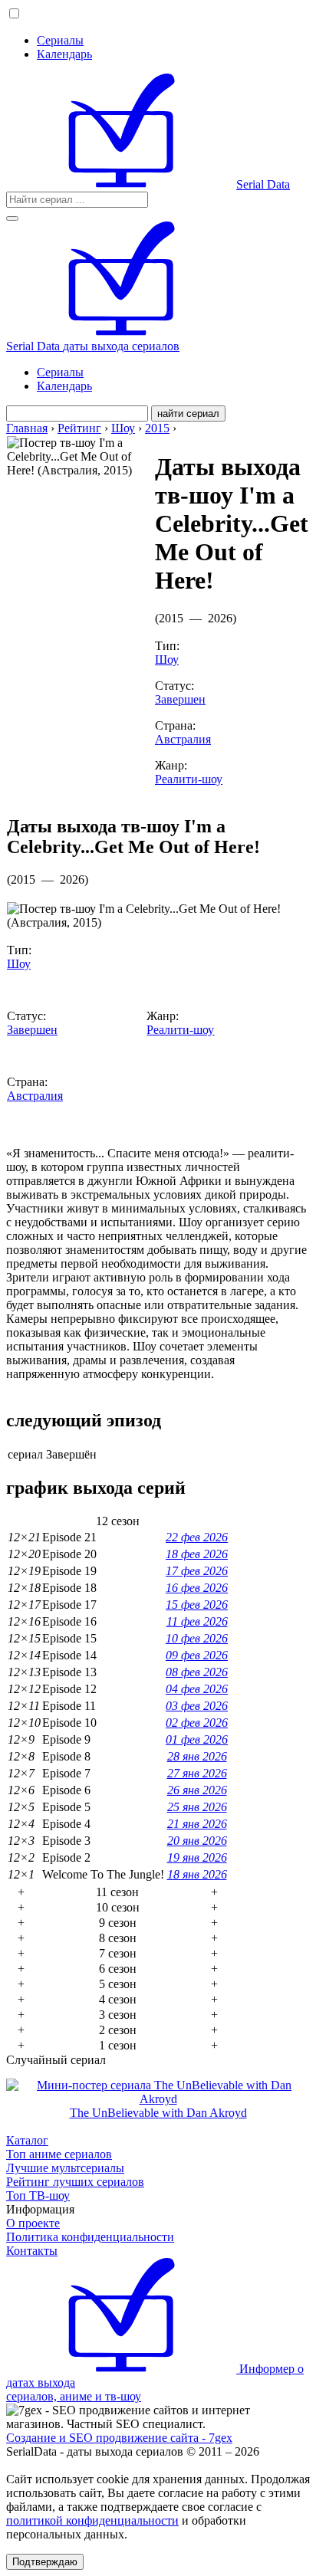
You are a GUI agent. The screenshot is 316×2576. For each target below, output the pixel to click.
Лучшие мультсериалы (65, 2168)
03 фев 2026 (197, 1706)
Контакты (32, 2251)
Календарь (64, 54)
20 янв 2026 (197, 1841)
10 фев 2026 (197, 1638)
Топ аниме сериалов (59, 2154)
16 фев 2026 (197, 1588)
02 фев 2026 (197, 1723)
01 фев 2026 (197, 1739)
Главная (27, 428)
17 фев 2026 (197, 1571)
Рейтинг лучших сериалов (75, 2182)
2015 (157, 428)
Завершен (180, 699)
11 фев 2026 (197, 1621)
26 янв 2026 (197, 1790)
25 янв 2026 (197, 1807)
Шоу (123, 428)
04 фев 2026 (197, 1689)
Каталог (27, 2140)
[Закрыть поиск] (12, 218)
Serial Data (263, 184)
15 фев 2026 (197, 1605)
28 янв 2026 (197, 1756)
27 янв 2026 (197, 1773)
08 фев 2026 (197, 1672)
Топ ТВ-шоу (38, 2195)
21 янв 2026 (197, 1824)
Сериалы (60, 40)
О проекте (33, 2223)
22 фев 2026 (197, 1537)
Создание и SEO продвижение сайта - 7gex (119, 2438)
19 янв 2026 (197, 1857)
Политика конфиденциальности (90, 2237)
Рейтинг (79, 428)
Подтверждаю (45, 2562)
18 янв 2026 (197, 1874)
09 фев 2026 (197, 1655)
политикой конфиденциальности (92, 2520)
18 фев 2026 (197, 1554)
